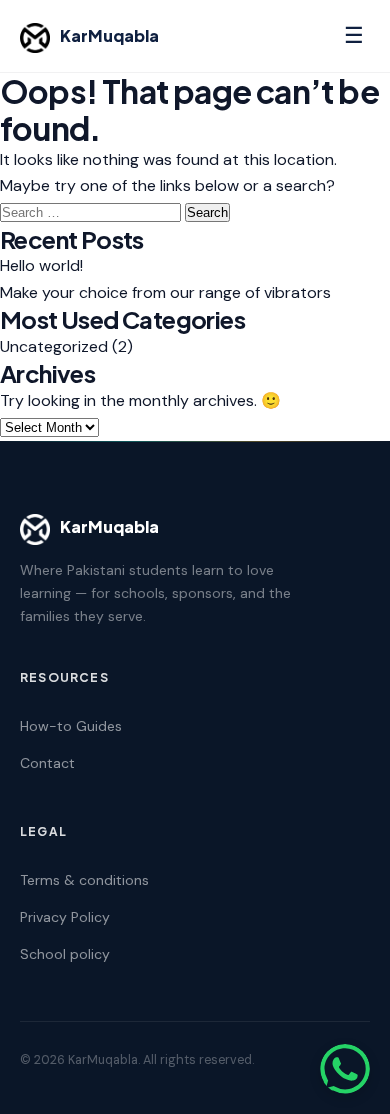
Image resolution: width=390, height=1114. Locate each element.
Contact (47, 763)
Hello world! (41, 265)
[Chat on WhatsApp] (345, 1069)
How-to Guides (71, 726)
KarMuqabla (109, 35)
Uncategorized (54, 346)
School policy (65, 954)
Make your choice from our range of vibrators (165, 292)
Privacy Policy (65, 917)
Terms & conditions (84, 880)
